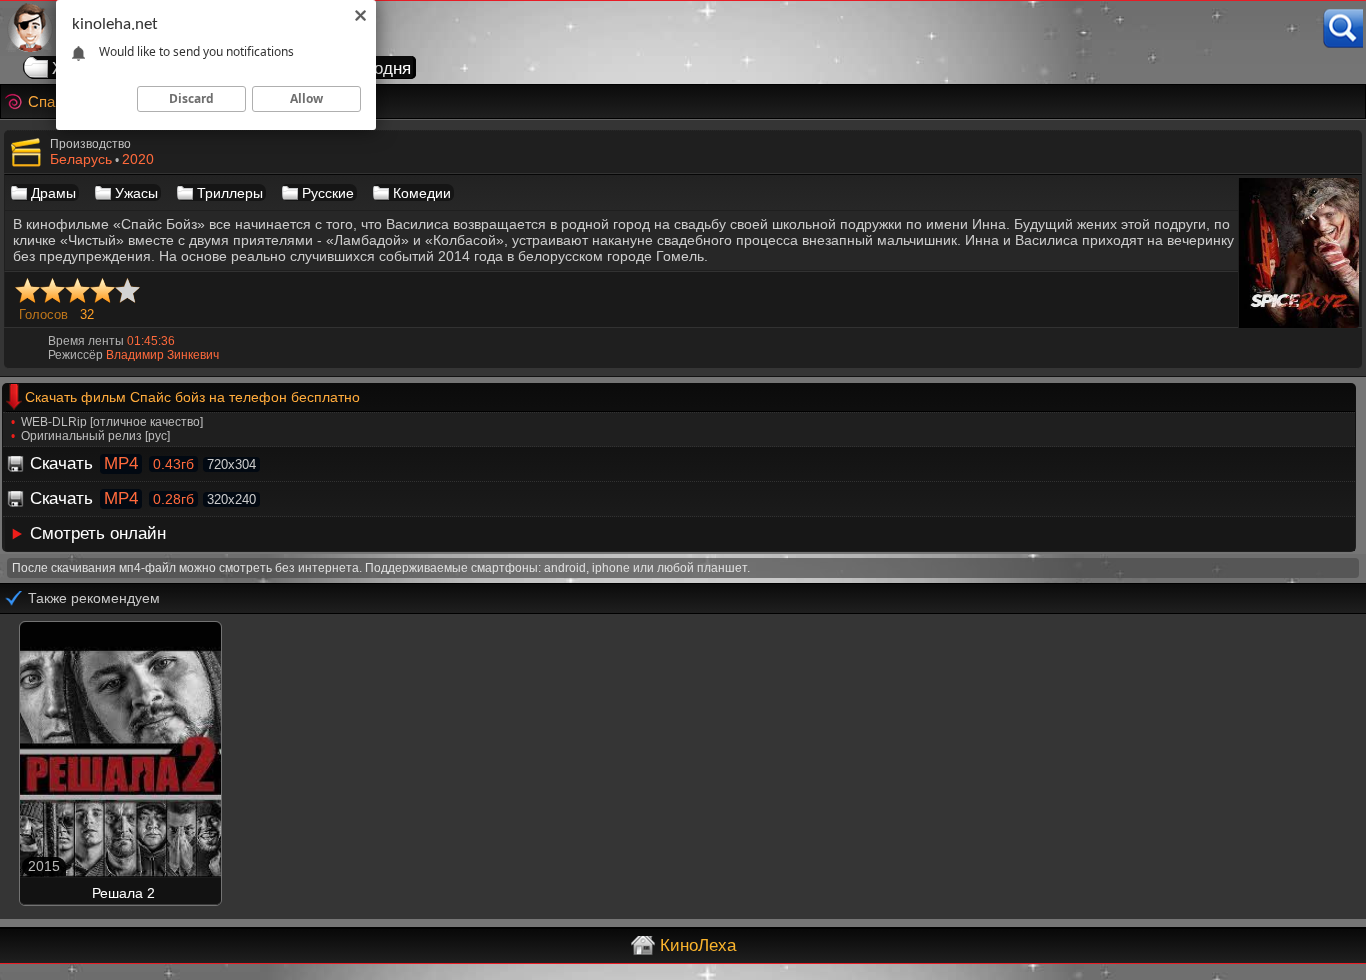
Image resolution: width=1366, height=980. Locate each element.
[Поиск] (1343, 28)
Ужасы (136, 193)
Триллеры (230, 193)
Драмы (53, 193)
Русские (328, 193)
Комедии (422, 193)
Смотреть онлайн (98, 533)
